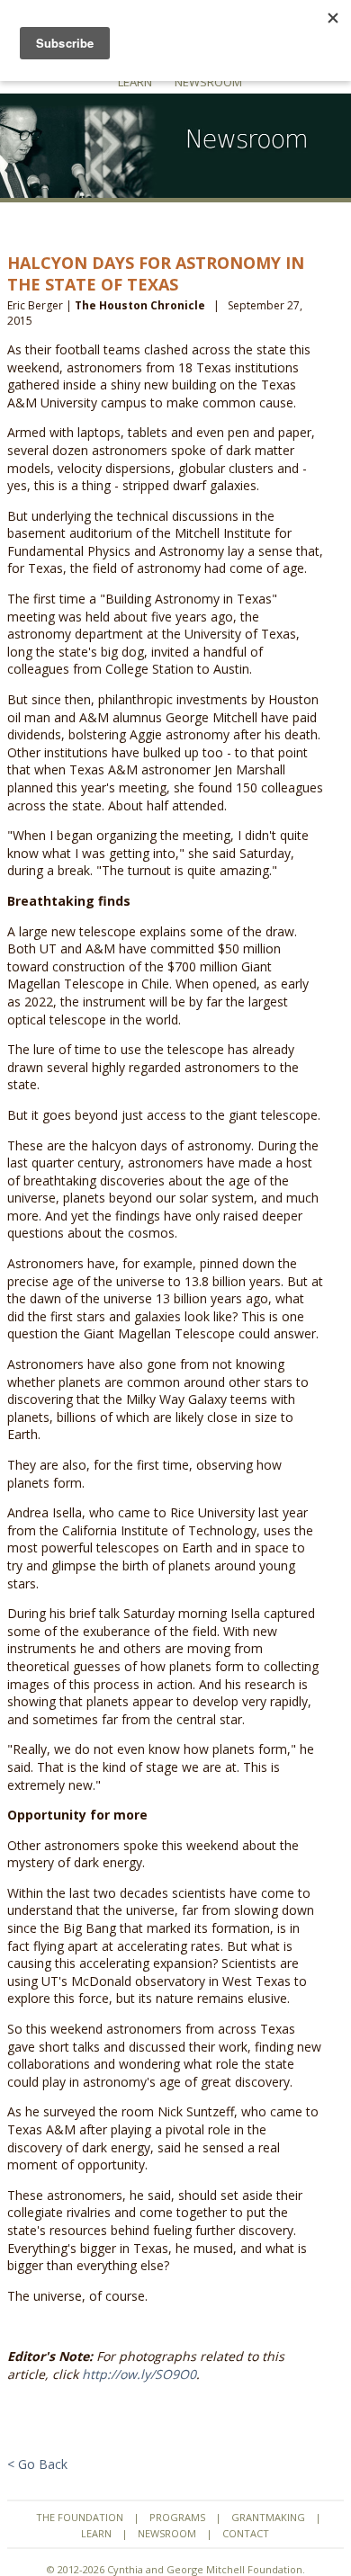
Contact (246, 2533)
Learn (135, 82)
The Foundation (80, 2517)
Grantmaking (268, 2517)
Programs (177, 2517)
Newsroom (208, 82)
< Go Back (37, 2464)
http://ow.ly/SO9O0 (139, 2374)
